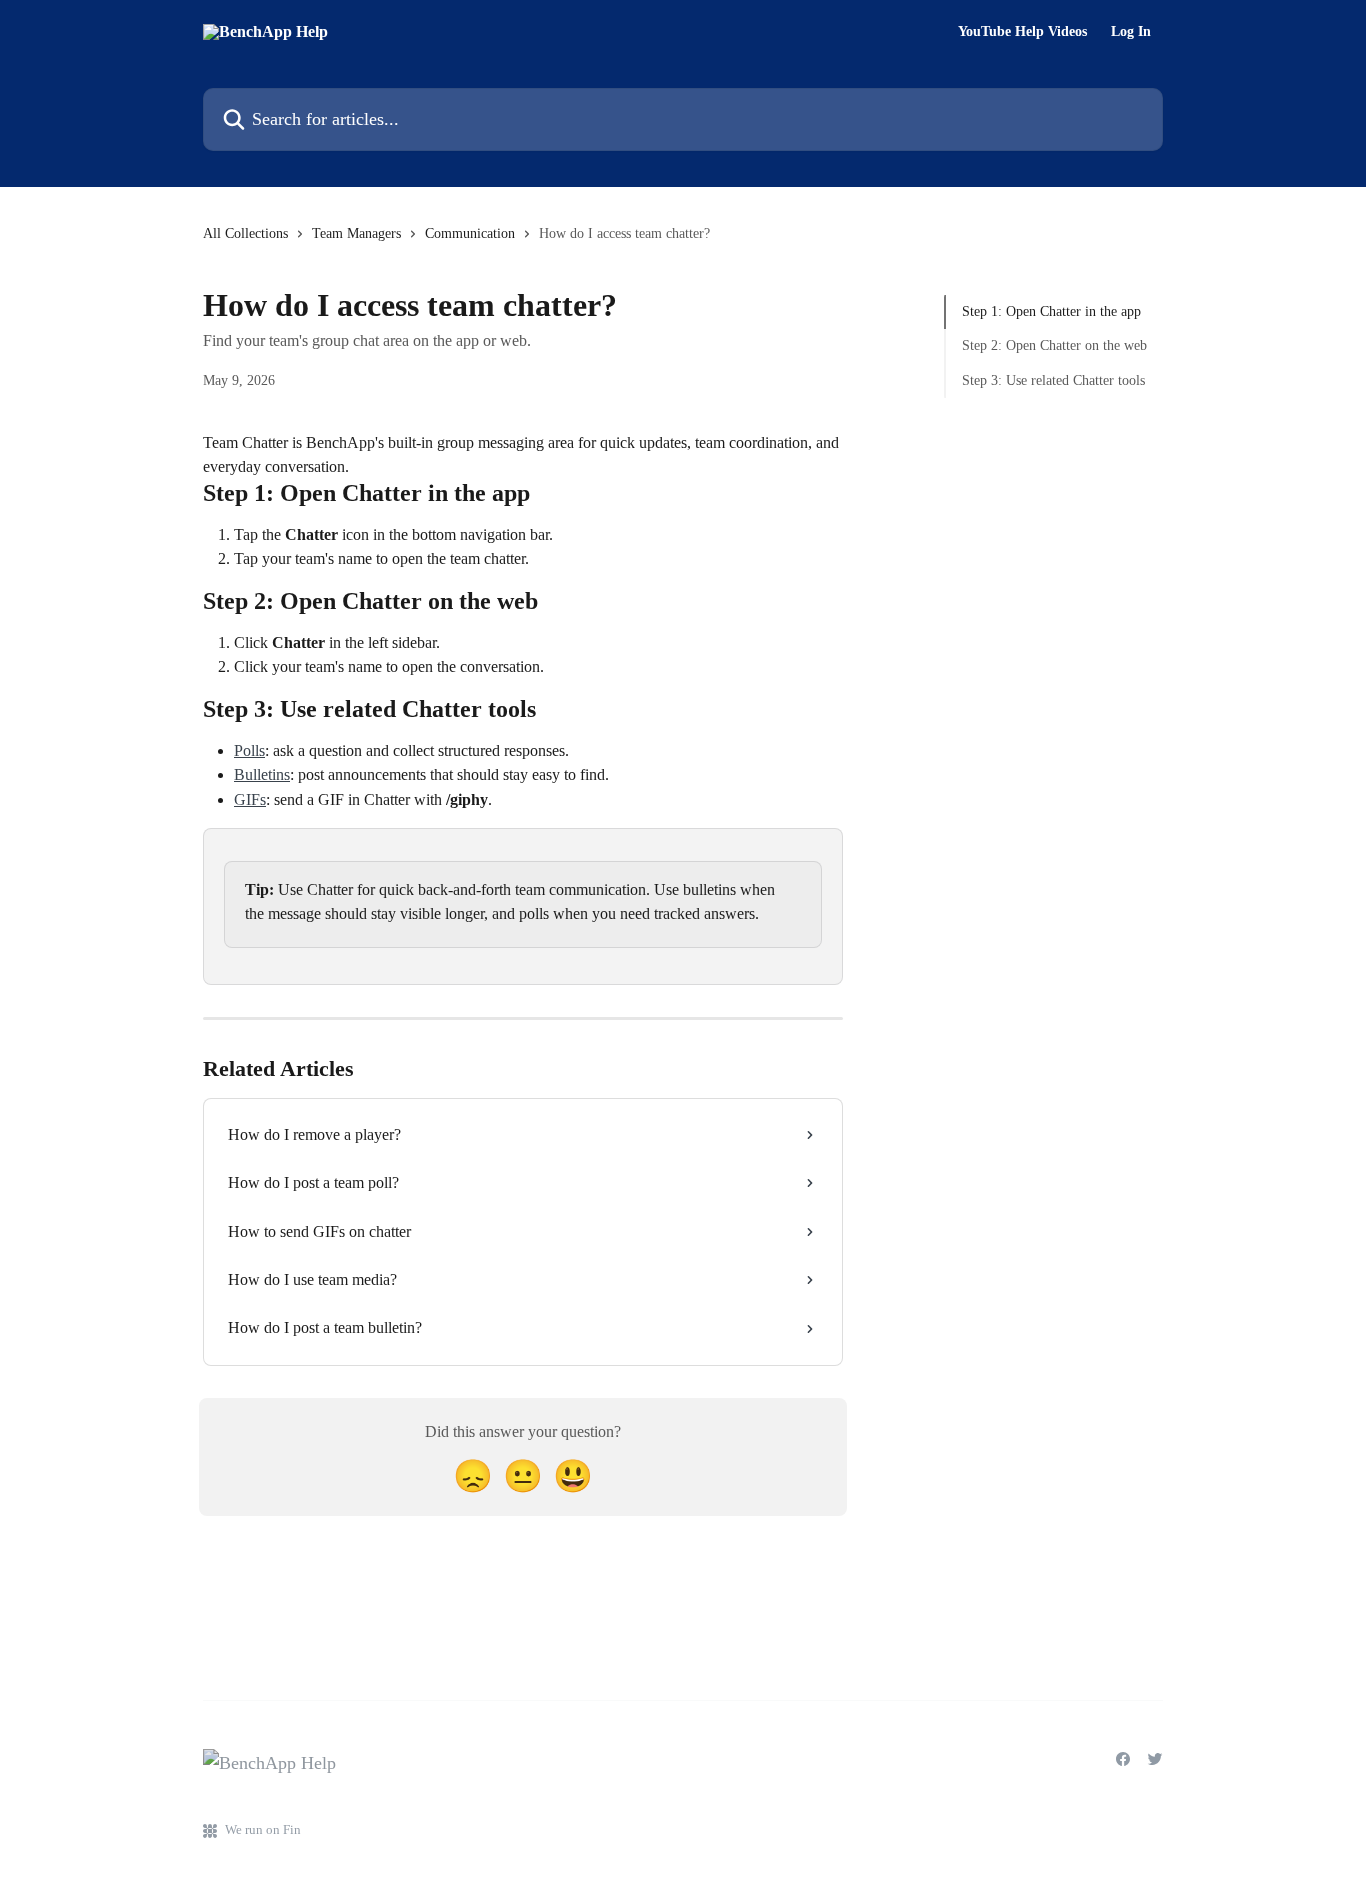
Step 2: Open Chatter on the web (1054, 345)
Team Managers (356, 233)
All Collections (245, 233)
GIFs (250, 799)
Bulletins (262, 774)
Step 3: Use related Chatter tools (1053, 380)
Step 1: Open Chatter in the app (1051, 311)
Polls (249, 750)
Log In (1131, 32)
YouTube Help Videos (1022, 32)
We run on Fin (263, 1829)
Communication (470, 233)
